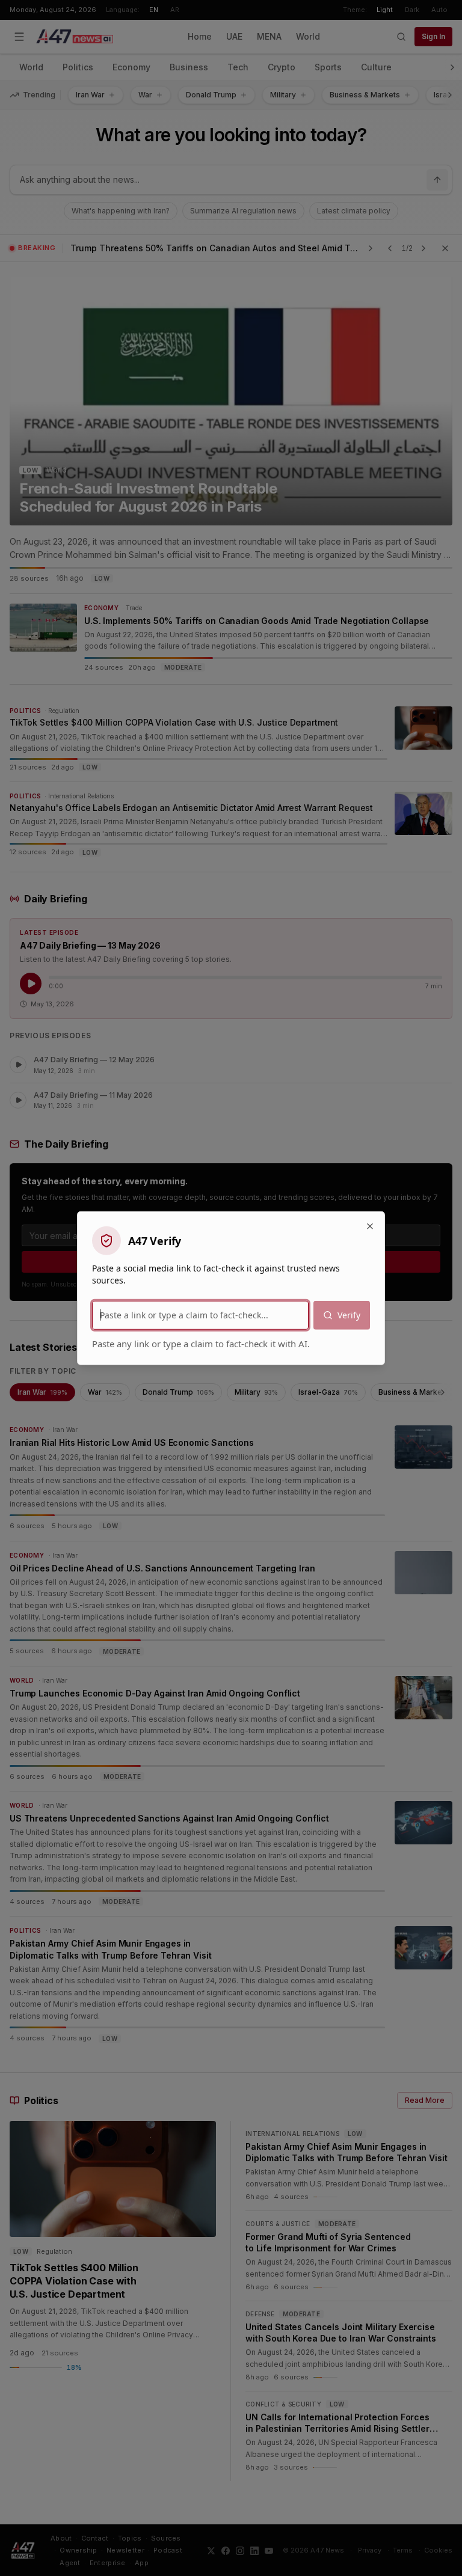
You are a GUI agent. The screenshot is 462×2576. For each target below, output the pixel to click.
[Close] (370, 1226)
